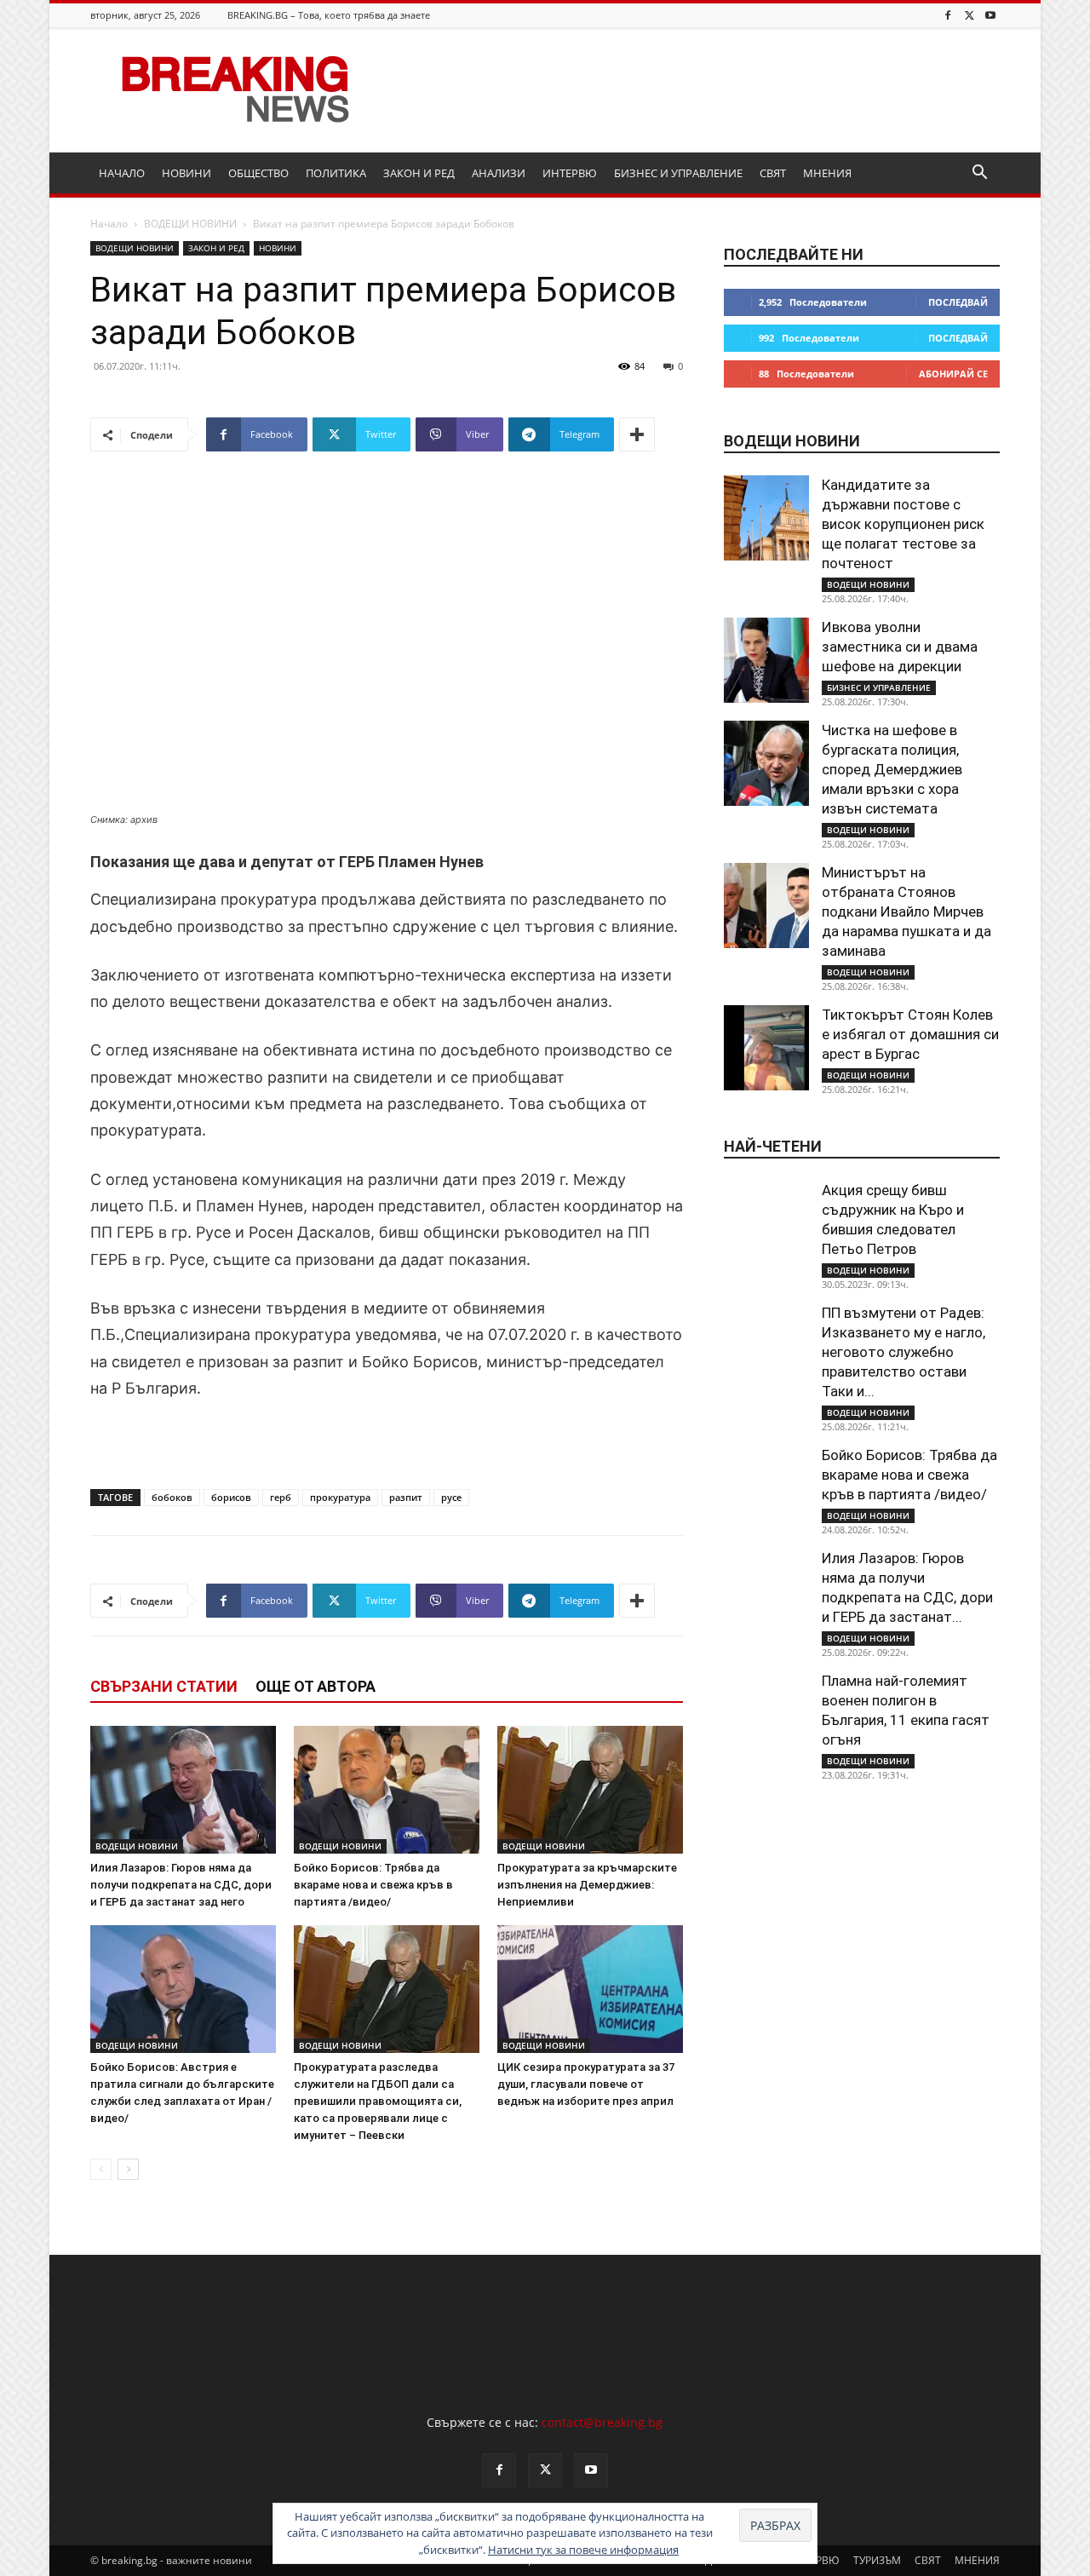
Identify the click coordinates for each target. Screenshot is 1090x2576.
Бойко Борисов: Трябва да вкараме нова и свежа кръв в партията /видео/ (373, 1885)
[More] (637, 434)
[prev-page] (101, 2169)
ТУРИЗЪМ (877, 2560)
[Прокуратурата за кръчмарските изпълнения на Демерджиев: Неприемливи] (590, 1790)
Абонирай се (953, 374)
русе (451, 1497)
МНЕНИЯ (827, 173)
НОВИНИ (186, 173)
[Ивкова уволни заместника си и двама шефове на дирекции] (766, 660)
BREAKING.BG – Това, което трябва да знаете (329, 15)
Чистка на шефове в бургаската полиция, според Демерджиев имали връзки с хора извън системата (892, 769)
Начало (109, 224)
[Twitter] (969, 15)
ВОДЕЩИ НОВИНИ (190, 224)
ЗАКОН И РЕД (419, 173)
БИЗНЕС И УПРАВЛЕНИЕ (678, 173)
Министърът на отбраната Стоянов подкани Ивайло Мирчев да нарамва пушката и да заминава (906, 911)
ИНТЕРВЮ (570, 173)
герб (281, 1497)
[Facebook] (948, 15)
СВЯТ (773, 173)
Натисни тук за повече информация (583, 2550)
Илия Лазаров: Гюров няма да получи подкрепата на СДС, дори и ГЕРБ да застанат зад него (181, 1885)
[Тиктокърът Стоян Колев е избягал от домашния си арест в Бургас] (766, 1048)
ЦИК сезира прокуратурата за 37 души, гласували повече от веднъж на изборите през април (586, 2084)
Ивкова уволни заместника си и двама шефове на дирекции (900, 647)
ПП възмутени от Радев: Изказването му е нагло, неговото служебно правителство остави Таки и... (904, 1352)
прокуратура (340, 1497)
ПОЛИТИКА (336, 173)
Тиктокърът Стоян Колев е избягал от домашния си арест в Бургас (910, 1034)
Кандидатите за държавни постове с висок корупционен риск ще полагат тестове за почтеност (903, 524)
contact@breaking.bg (602, 2422)
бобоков (172, 1497)
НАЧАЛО (122, 173)
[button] (979, 174)
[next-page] (128, 2169)
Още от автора (316, 1686)
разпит (406, 1497)
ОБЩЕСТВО (258, 173)
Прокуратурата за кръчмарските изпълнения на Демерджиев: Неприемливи (587, 1885)
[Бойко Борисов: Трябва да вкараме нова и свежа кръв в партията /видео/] (387, 1790)
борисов (231, 1497)
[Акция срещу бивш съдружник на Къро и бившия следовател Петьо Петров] (766, 1223)
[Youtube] (990, 15)
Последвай (958, 302)
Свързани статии (164, 1686)
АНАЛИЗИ (499, 173)
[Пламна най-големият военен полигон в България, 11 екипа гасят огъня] (766, 1714)
